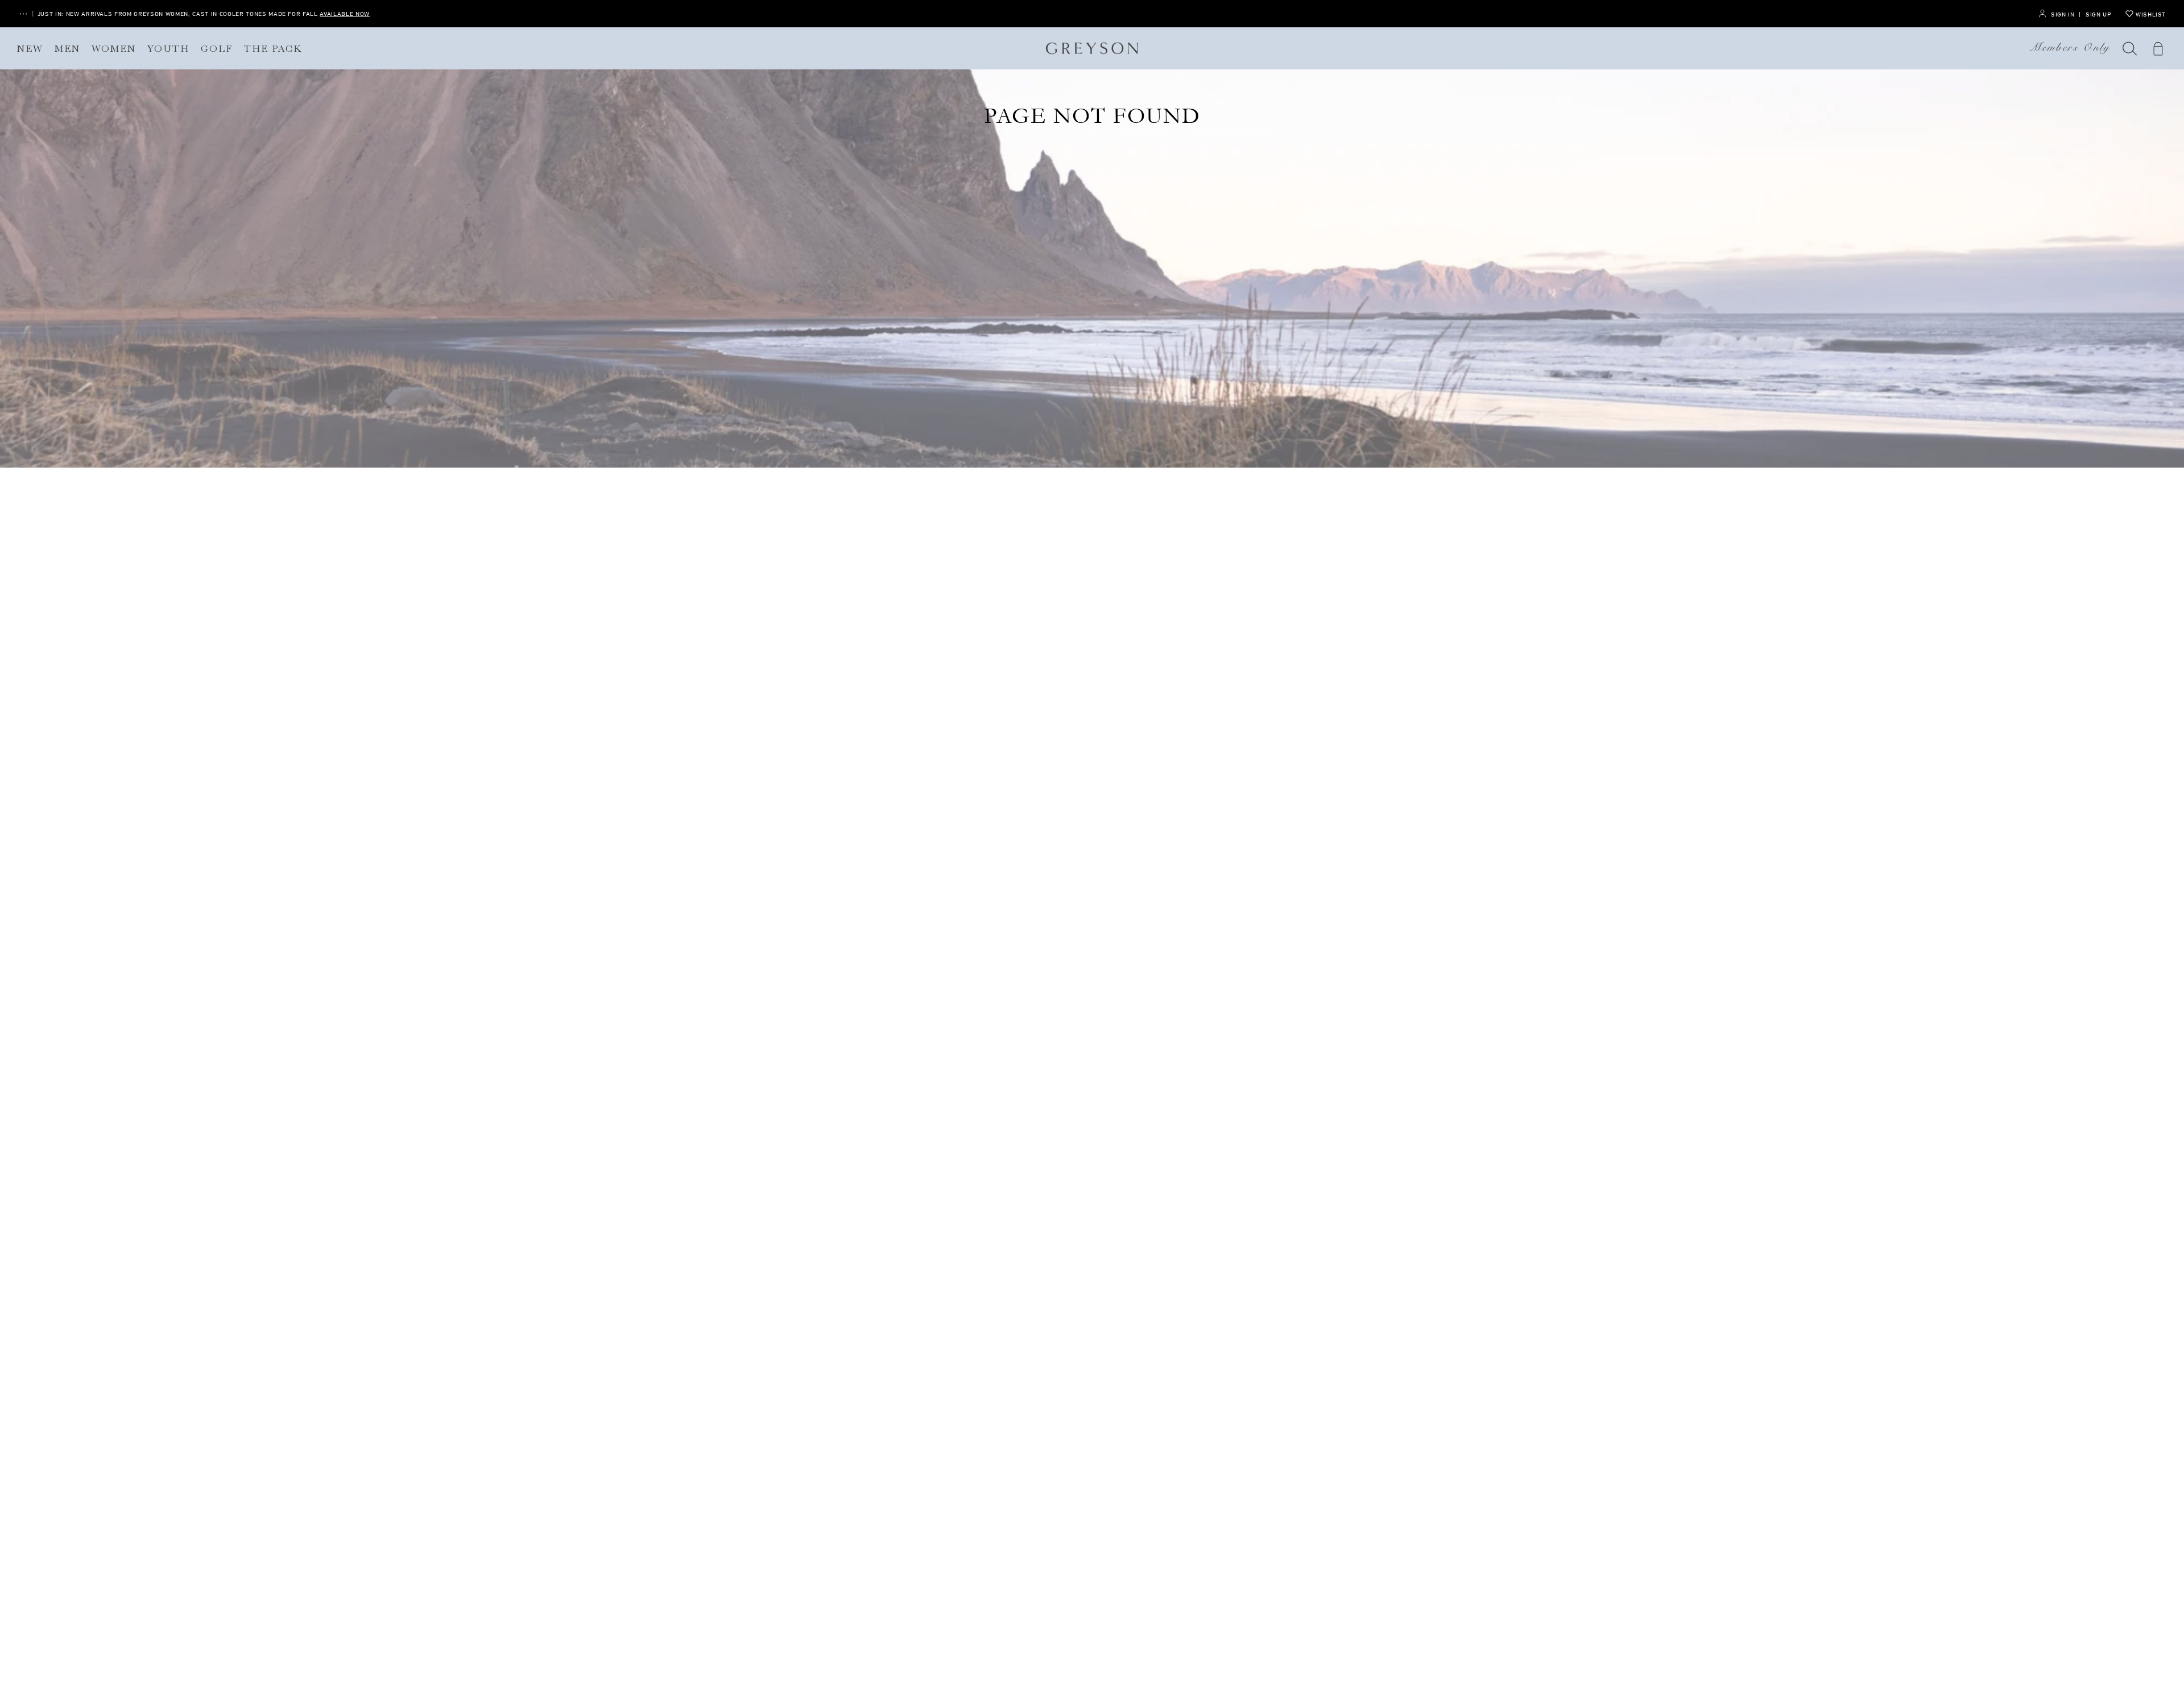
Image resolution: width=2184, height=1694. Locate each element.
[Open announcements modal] (23, 14)
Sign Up (2098, 14)
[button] (2130, 48)
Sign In (2063, 14)
